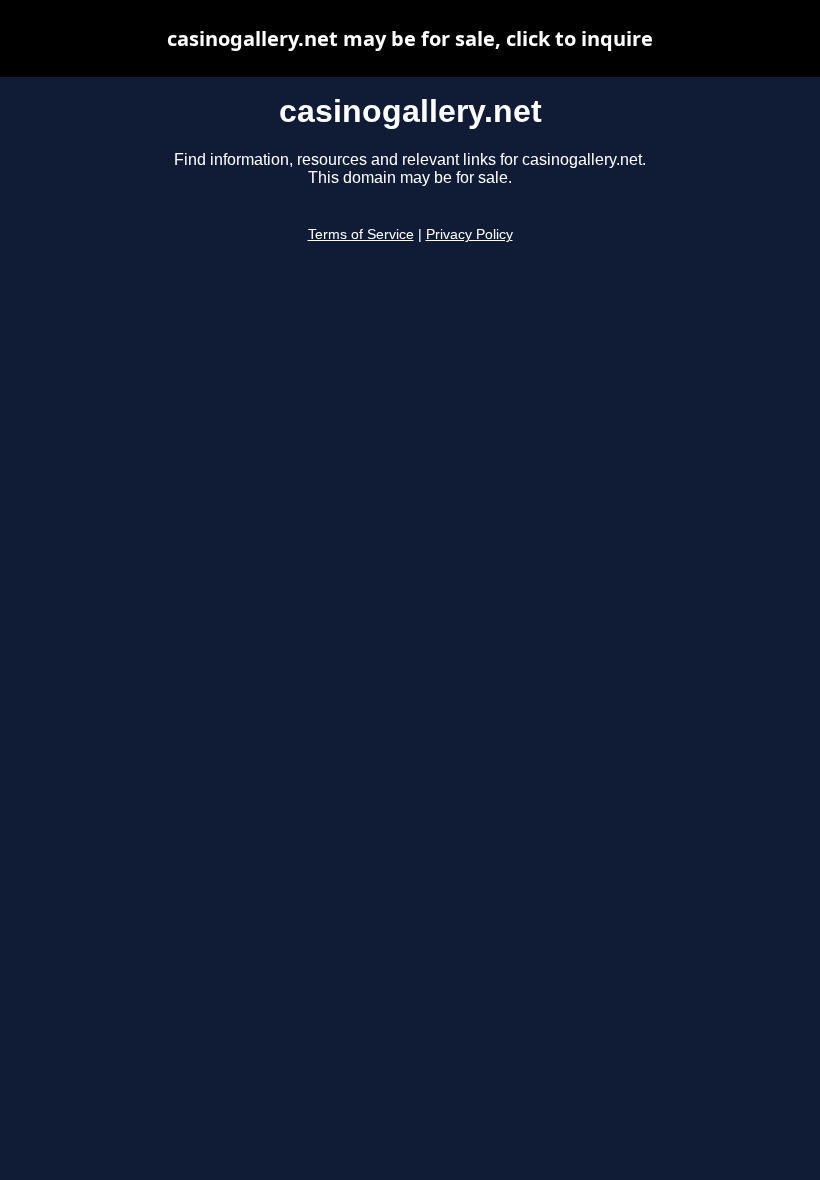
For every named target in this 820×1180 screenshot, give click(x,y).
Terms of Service (361, 234)
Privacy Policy (469, 234)
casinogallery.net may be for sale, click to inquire (410, 38)
